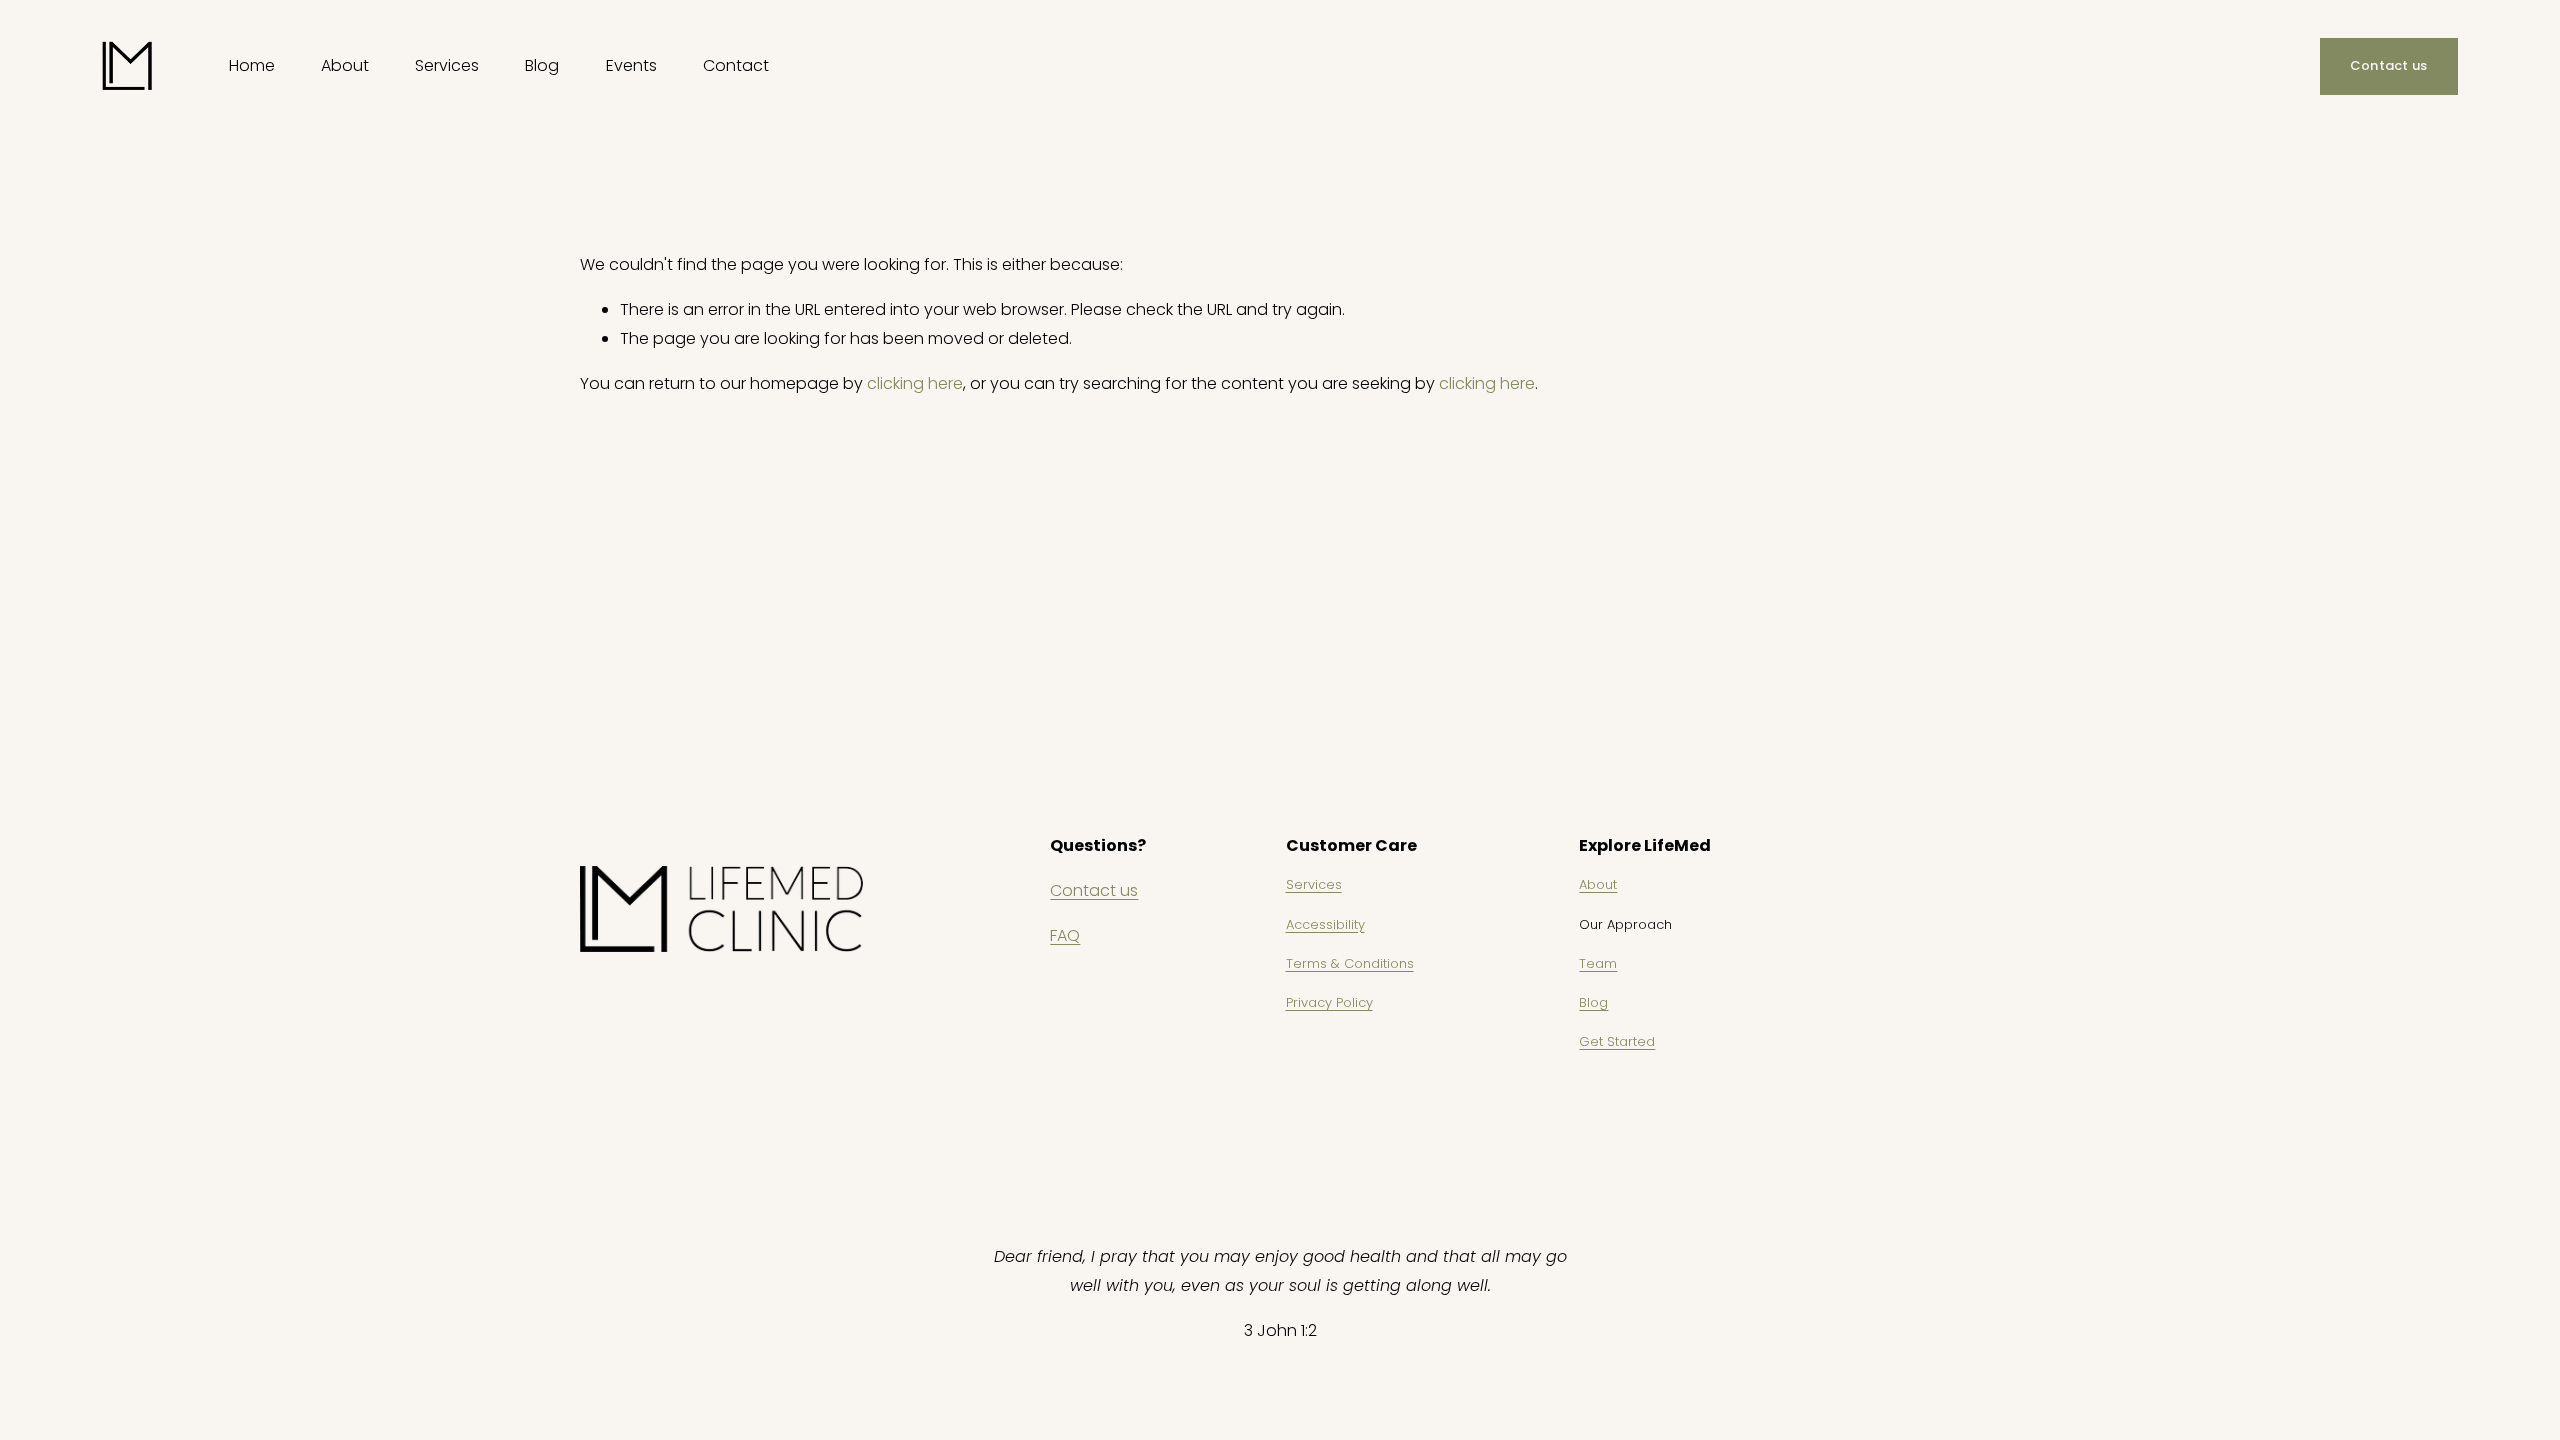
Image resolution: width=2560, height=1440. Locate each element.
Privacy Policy (1329, 1002)
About (1598, 884)
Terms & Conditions (1350, 963)
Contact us (2389, 65)
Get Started (1617, 1041)
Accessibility (1325, 924)
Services (1314, 884)
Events (631, 65)
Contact (736, 65)
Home (252, 65)
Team (1598, 963)
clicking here (915, 383)
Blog (542, 65)
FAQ (1065, 935)
